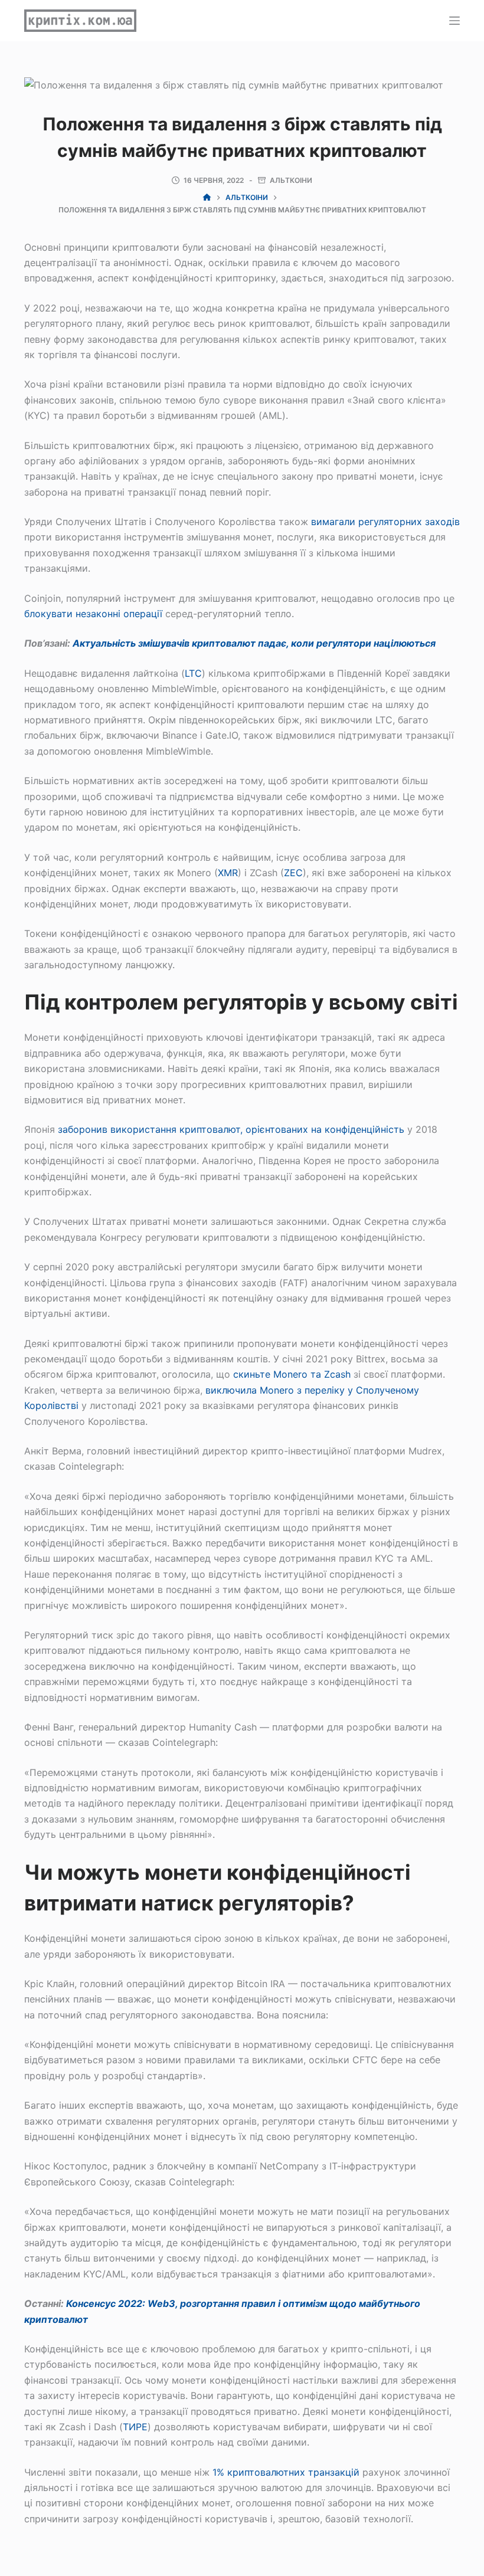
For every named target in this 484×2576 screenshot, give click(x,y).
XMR (228, 873)
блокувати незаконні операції (93, 614)
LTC (193, 673)
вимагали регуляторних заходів (385, 522)
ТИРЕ (135, 2427)
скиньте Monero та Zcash (292, 1374)
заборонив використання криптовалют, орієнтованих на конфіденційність (231, 1129)
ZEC (293, 873)
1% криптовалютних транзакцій (286, 2472)
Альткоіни (291, 180)
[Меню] (454, 21)
